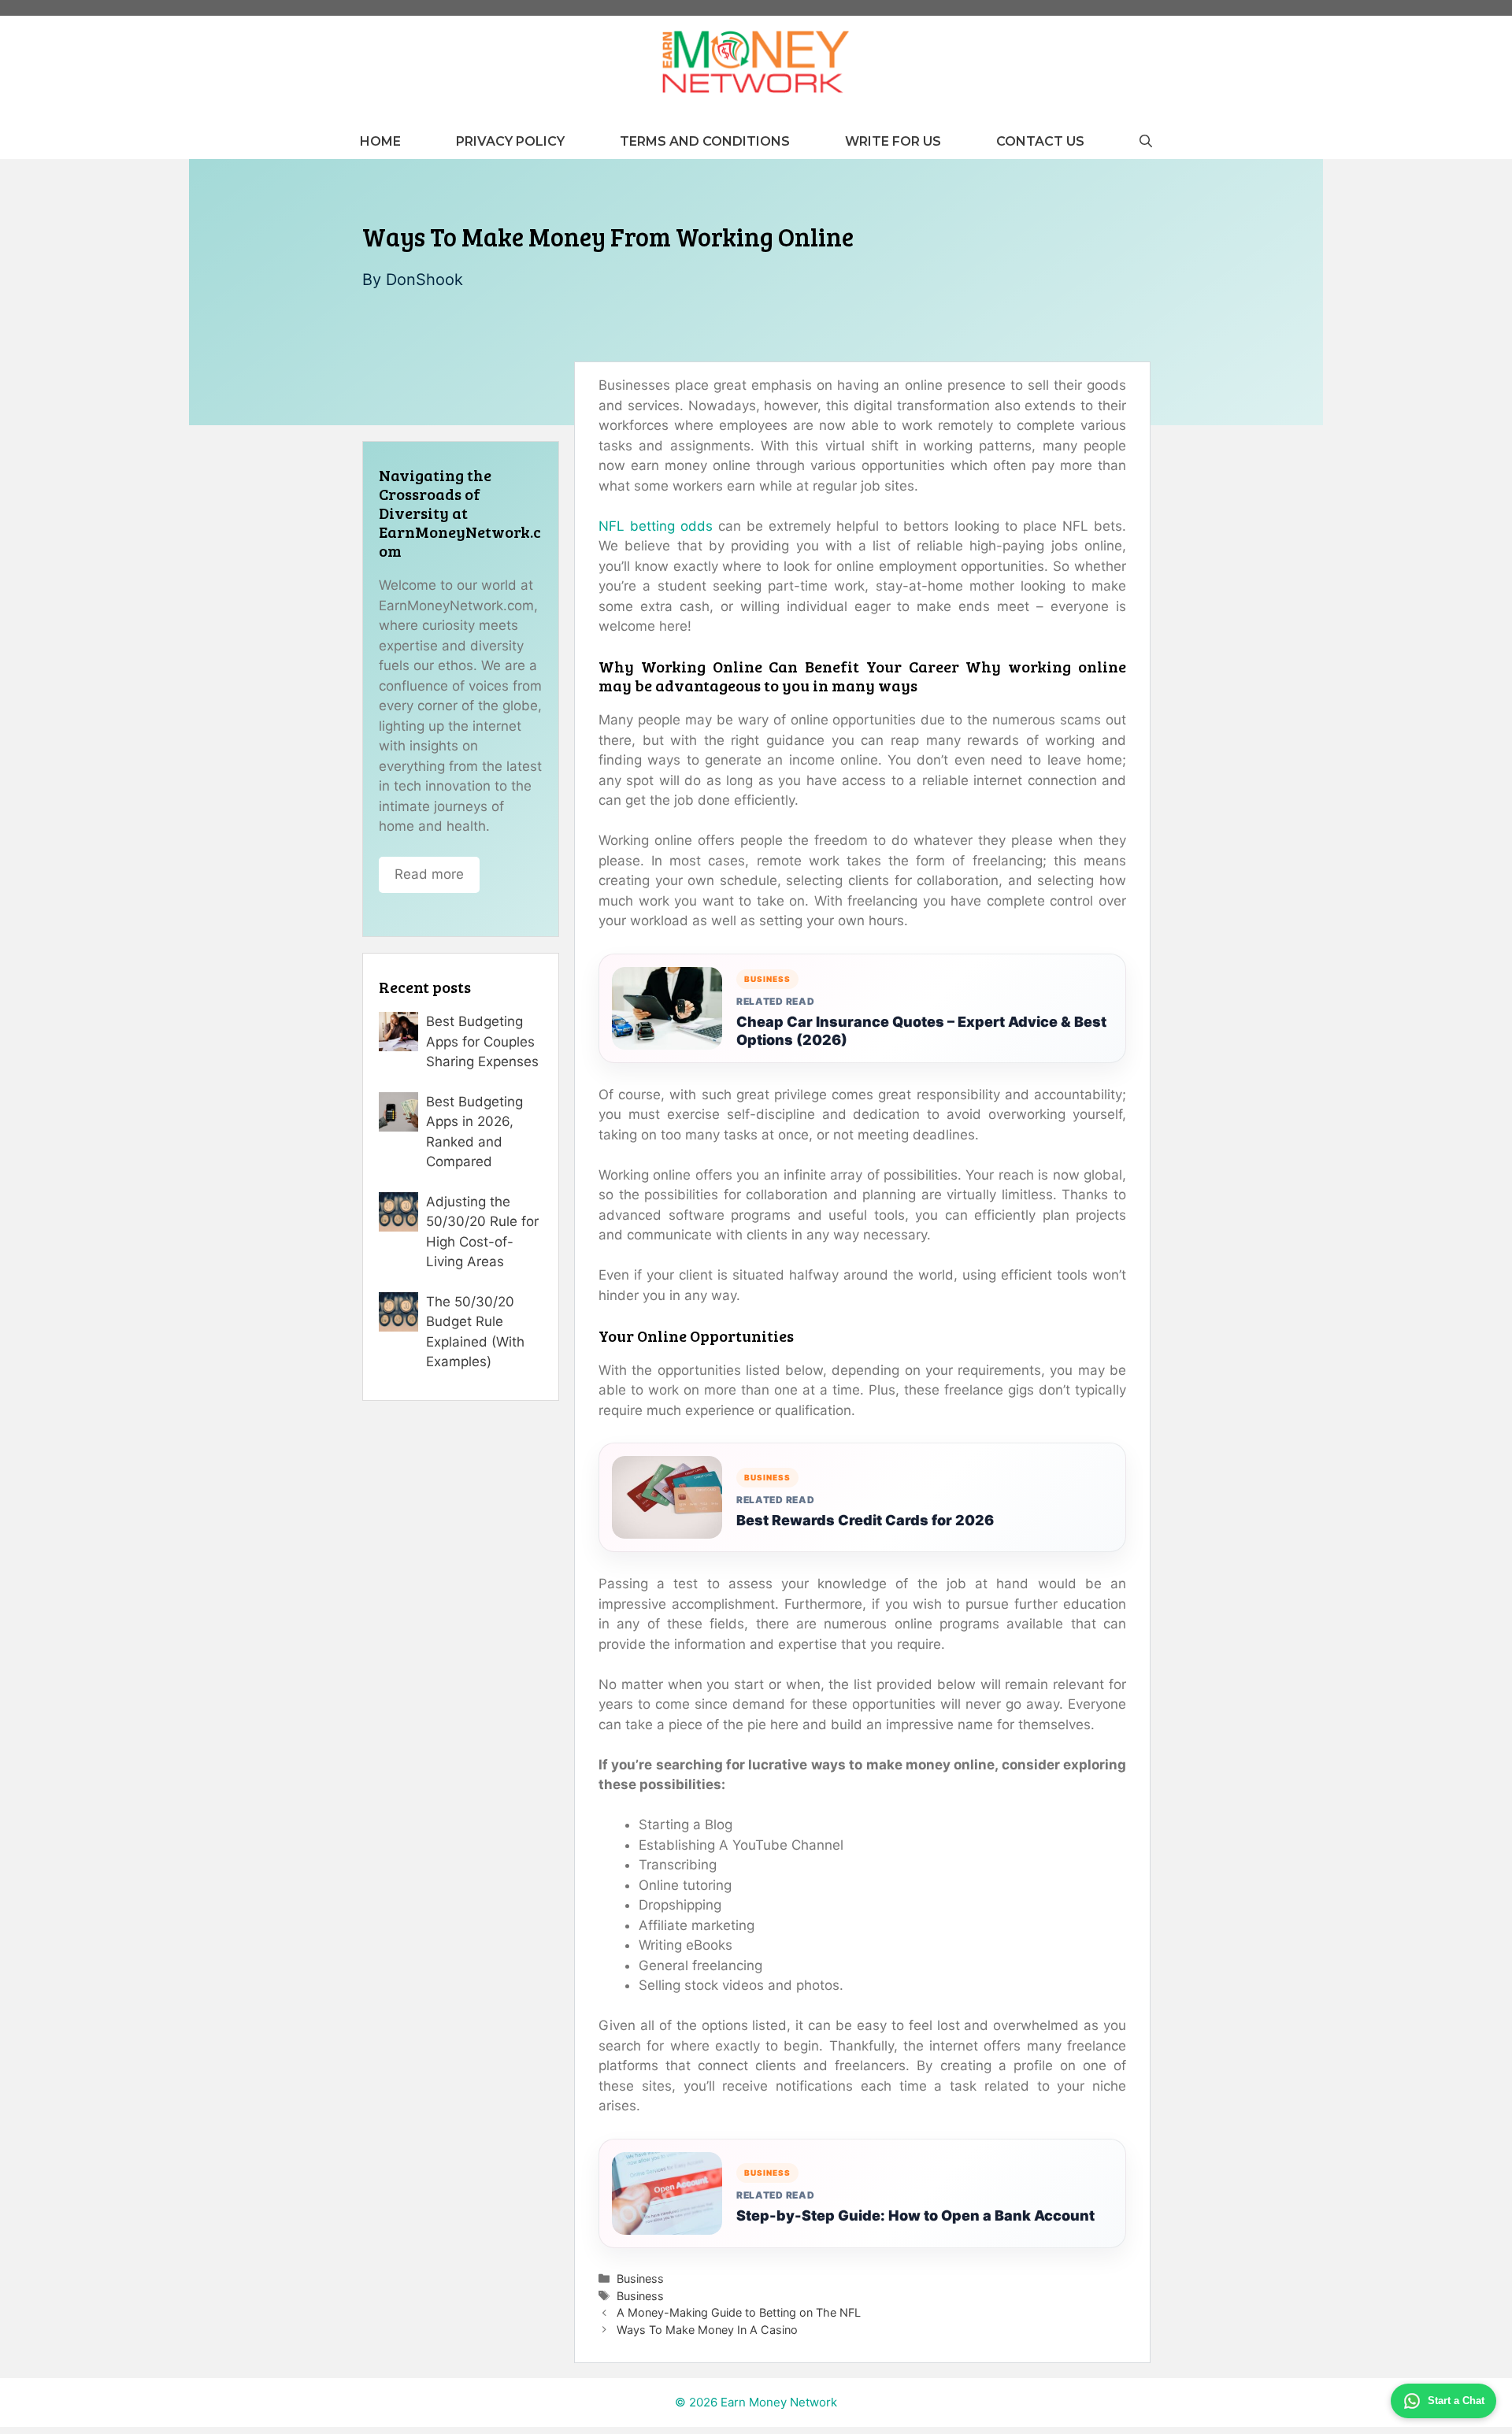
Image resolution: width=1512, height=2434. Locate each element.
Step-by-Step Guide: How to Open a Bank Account (915, 2215)
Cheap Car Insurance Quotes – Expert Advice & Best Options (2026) (921, 1031)
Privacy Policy (510, 141)
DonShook (424, 280)
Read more (429, 874)
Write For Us (893, 141)
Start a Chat (1456, 2401)
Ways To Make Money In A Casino (707, 2330)
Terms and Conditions (705, 141)
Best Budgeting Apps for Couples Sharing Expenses (482, 1041)
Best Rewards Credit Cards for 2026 (865, 1520)
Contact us (1040, 141)
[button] (1146, 141)
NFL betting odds (656, 526)
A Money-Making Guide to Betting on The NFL (739, 2312)
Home (380, 141)
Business (640, 2278)
